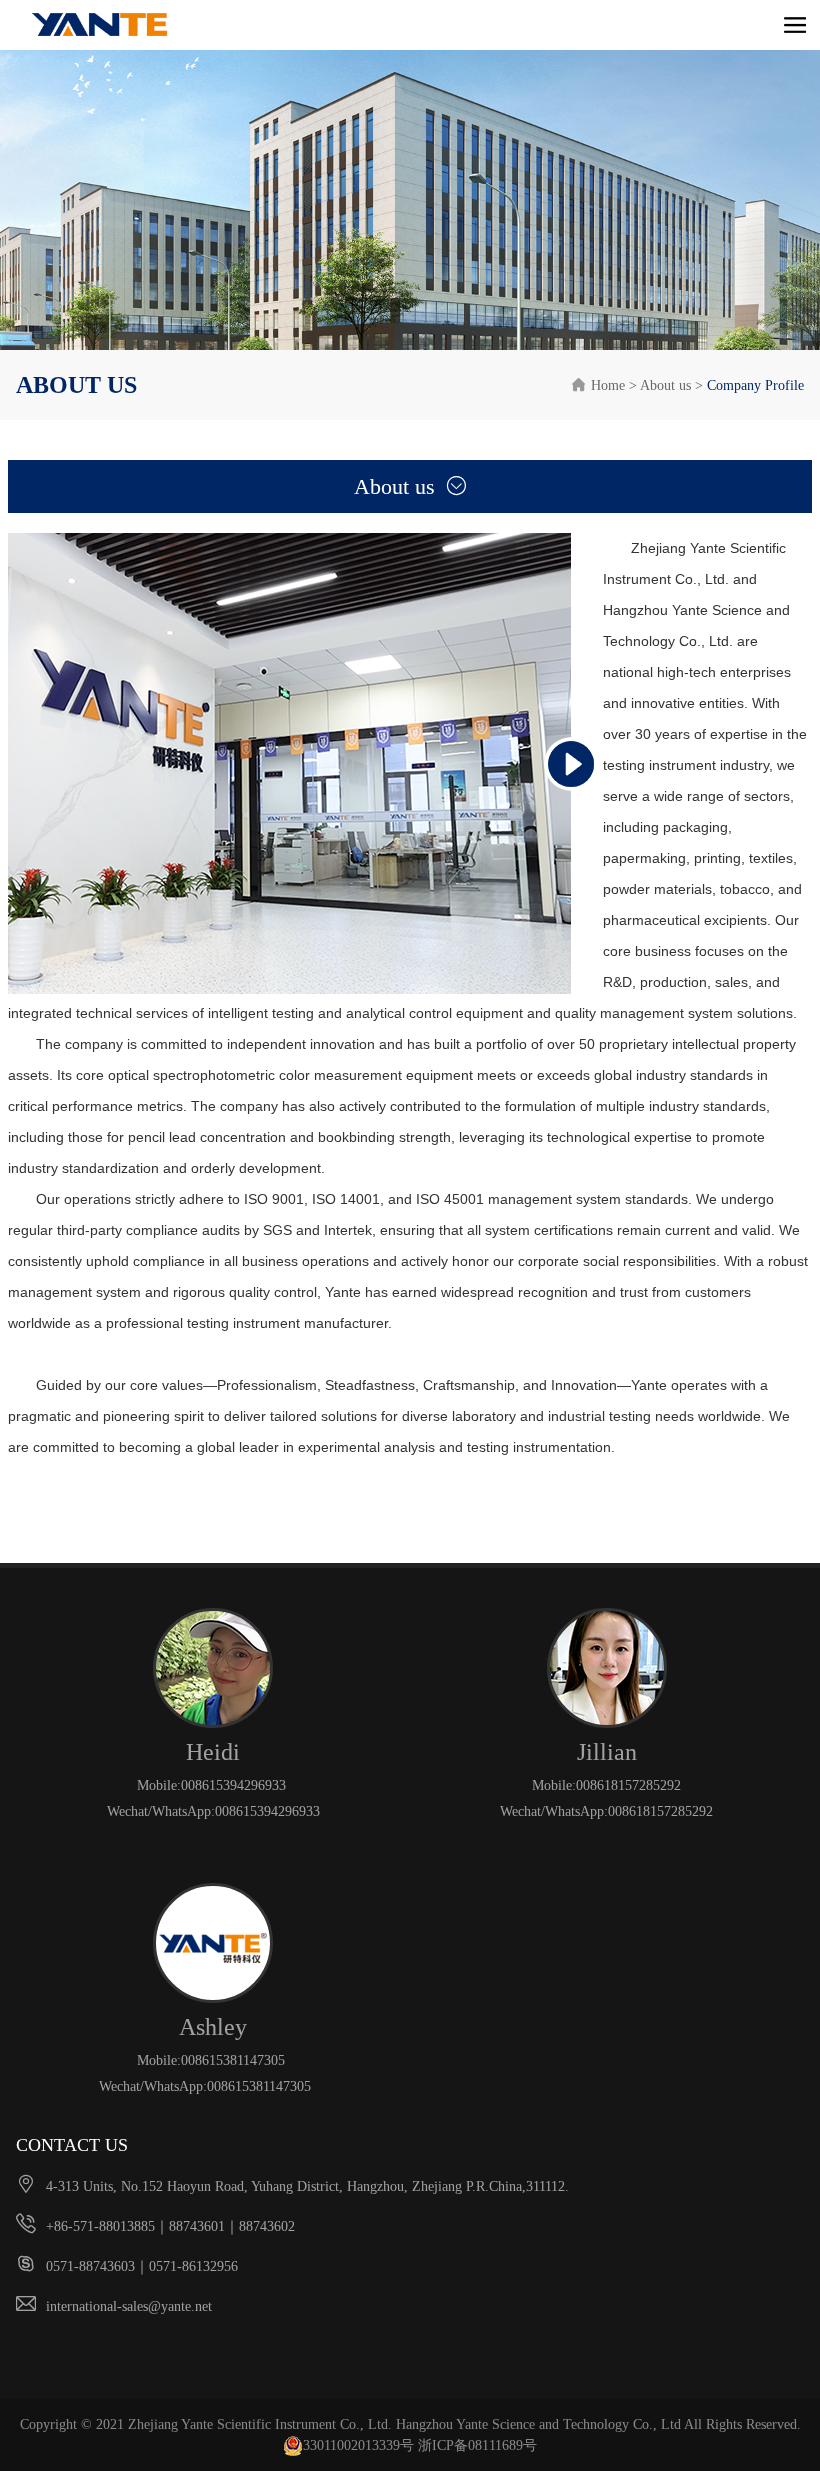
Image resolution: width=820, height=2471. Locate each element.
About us (665, 385)
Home (598, 385)
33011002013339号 (358, 2445)
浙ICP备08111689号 (477, 2445)
